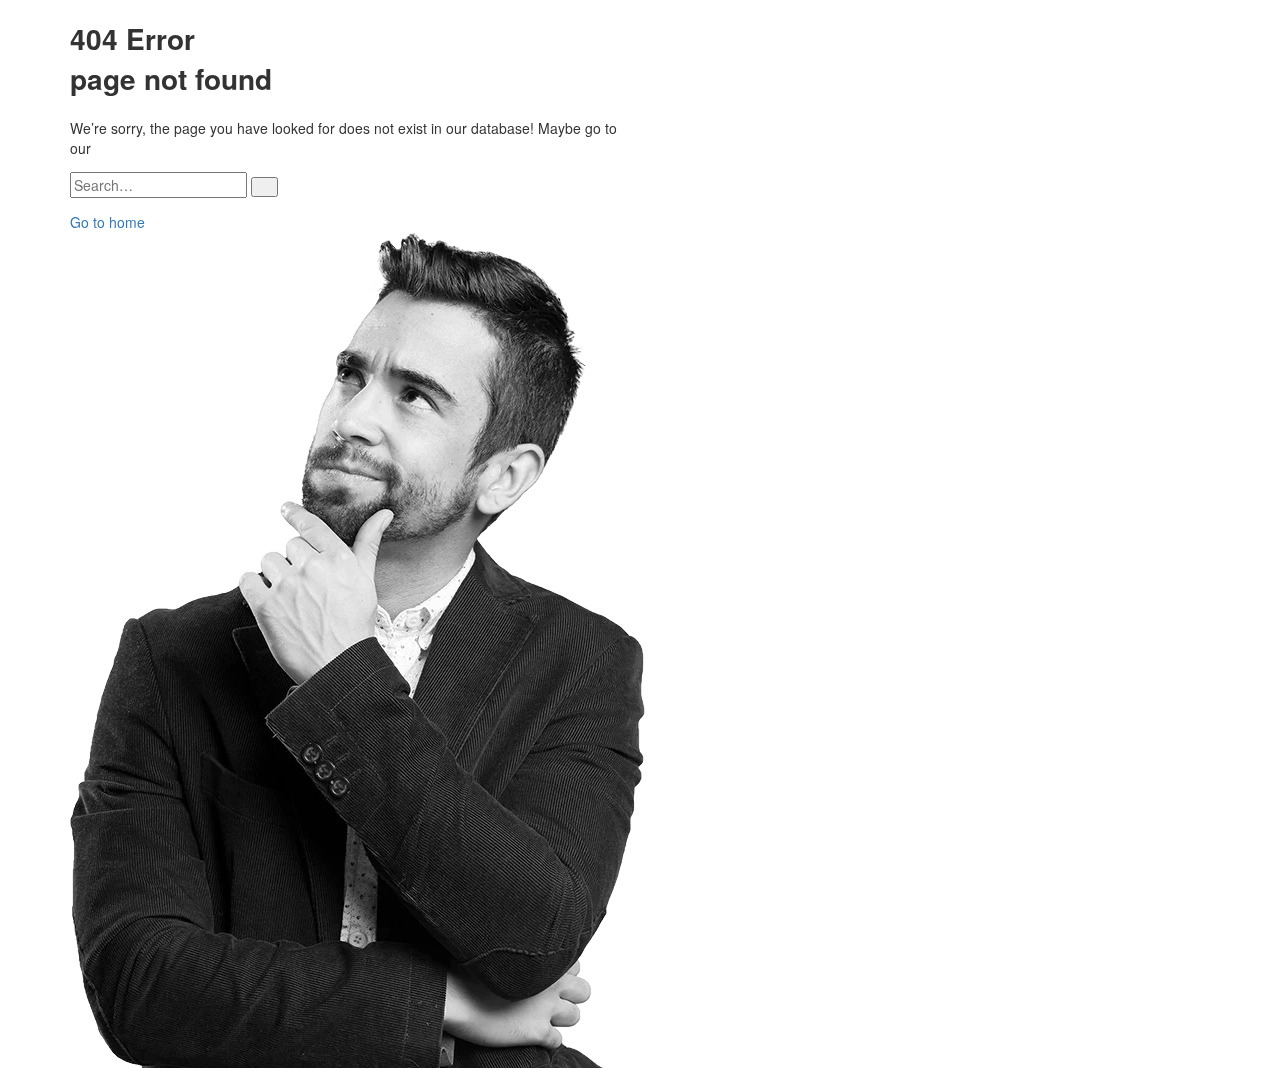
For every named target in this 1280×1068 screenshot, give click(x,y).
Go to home (107, 222)
